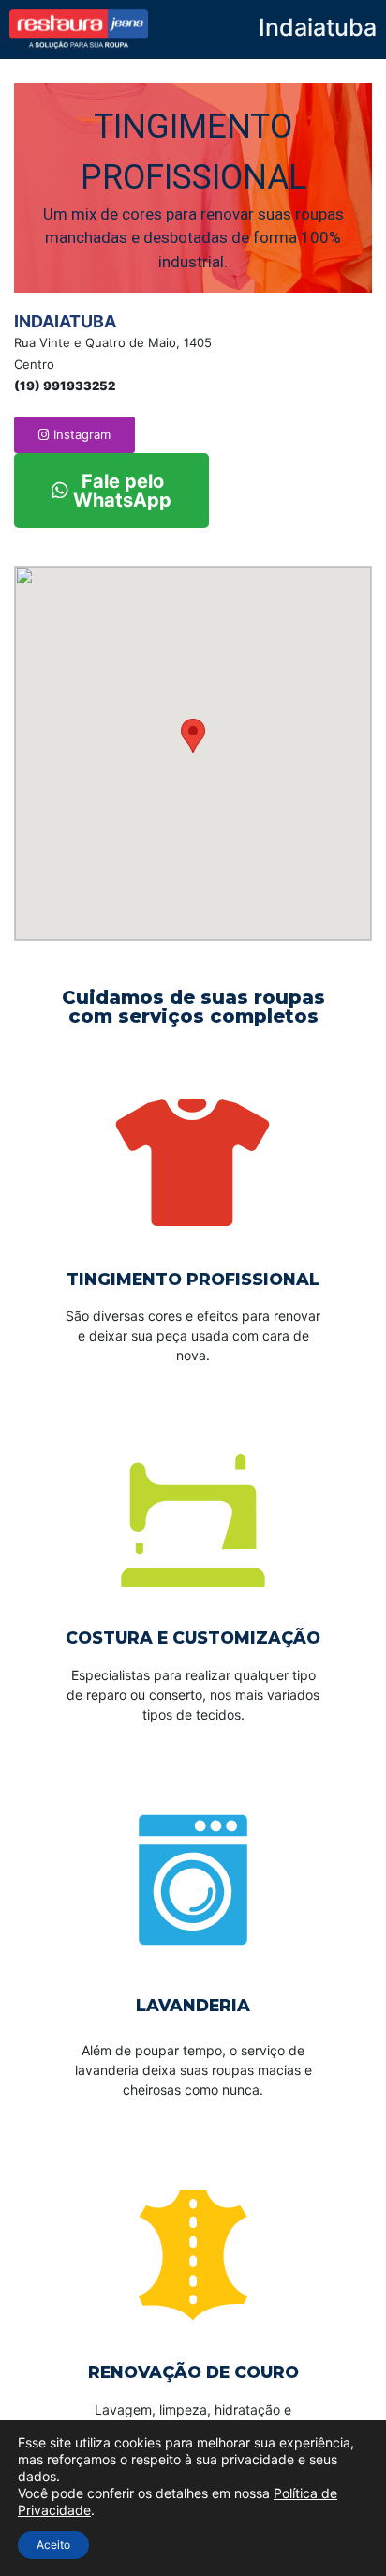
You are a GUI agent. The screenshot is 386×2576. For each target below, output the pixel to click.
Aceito (53, 2545)
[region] (193, 188)
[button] (74, 435)
